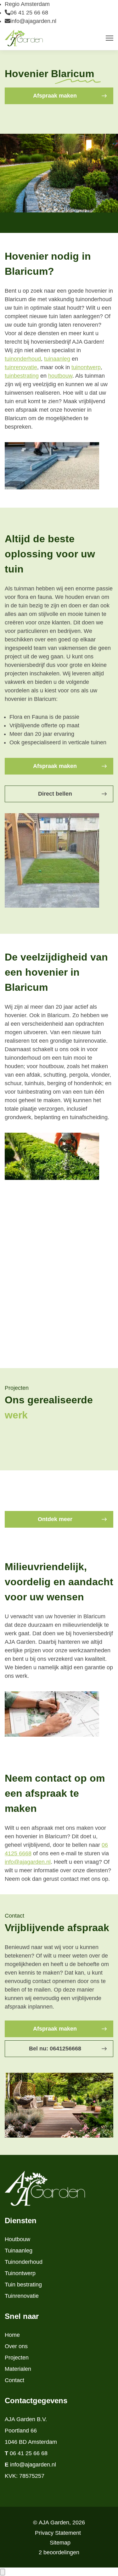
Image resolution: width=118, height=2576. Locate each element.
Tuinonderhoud (24, 2262)
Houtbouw (17, 2239)
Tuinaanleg (19, 2251)
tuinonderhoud (23, 359)
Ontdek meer (55, 1519)
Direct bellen (55, 794)
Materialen (18, 2369)
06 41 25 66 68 (29, 13)
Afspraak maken (55, 96)
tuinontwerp (86, 367)
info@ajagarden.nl (33, 21)
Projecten (17, 2358)
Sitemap (60, 2543)
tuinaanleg (57, 359)
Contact (14, 2380)
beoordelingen (59, 2552)
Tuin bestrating (23, 2285)
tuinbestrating (22, 376)
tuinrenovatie (21, 367)
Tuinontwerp (20, 2273)
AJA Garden (54, 2522)
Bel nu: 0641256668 (55, 2049)
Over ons (16, 2346)
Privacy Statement (58, 2533)
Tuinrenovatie (22, 2296)
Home (12, 2335)
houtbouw (60, 376)
